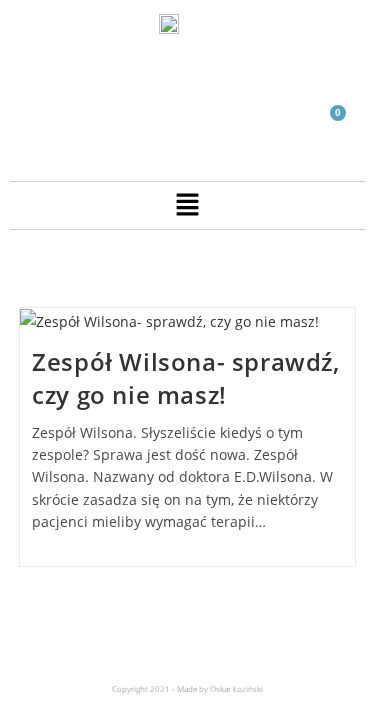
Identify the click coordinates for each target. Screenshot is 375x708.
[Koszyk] (329, 124)
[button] (187, 205)
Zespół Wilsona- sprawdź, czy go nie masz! (185, 378)
